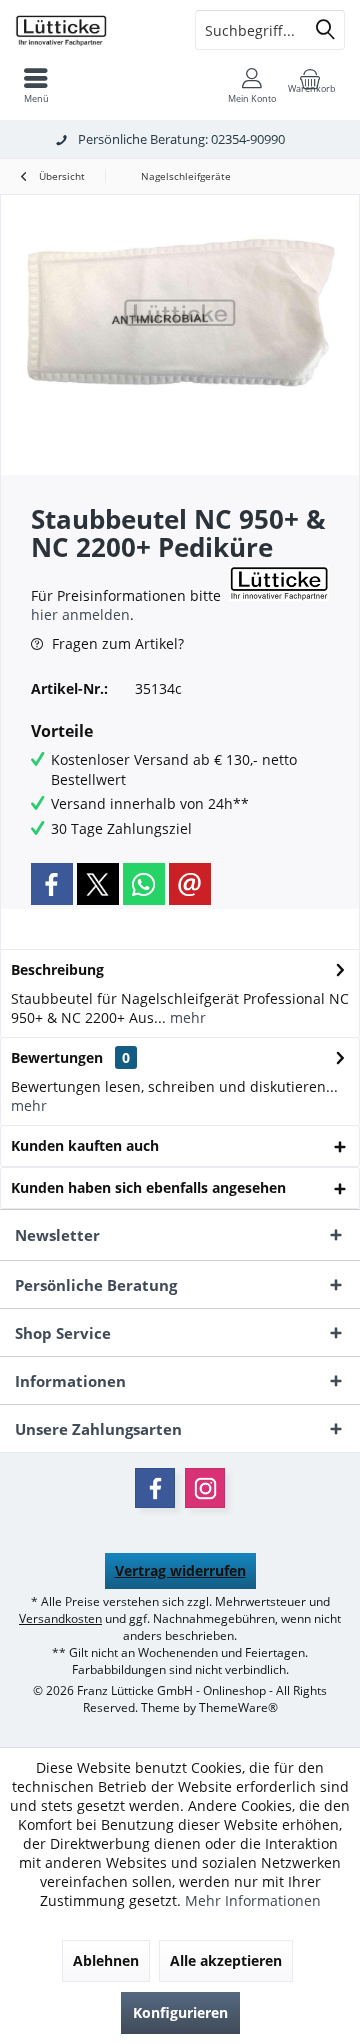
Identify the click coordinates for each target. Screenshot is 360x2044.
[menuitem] (36, 85)
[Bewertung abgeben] (127, 573)
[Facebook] (52, 884)
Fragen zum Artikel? (116, 643)
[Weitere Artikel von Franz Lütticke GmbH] (279, 583)
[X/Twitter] (98, 884)
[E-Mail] (190, 884)
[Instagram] (205, 1488)
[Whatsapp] (144, 884)
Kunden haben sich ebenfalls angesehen (148, 1187)
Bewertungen (57, 1057)
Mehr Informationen (253, 1900)
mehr (186, 1017)
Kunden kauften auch (85, 1145)
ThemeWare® (238, 1707)
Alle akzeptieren (226, 1960)
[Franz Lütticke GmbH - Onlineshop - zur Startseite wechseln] (90, 30)
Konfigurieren (180, 2012)
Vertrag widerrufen (180, 1570)
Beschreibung (57, 969)
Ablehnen (106, 1960)
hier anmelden (80, 614)
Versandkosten (60, 1618)
